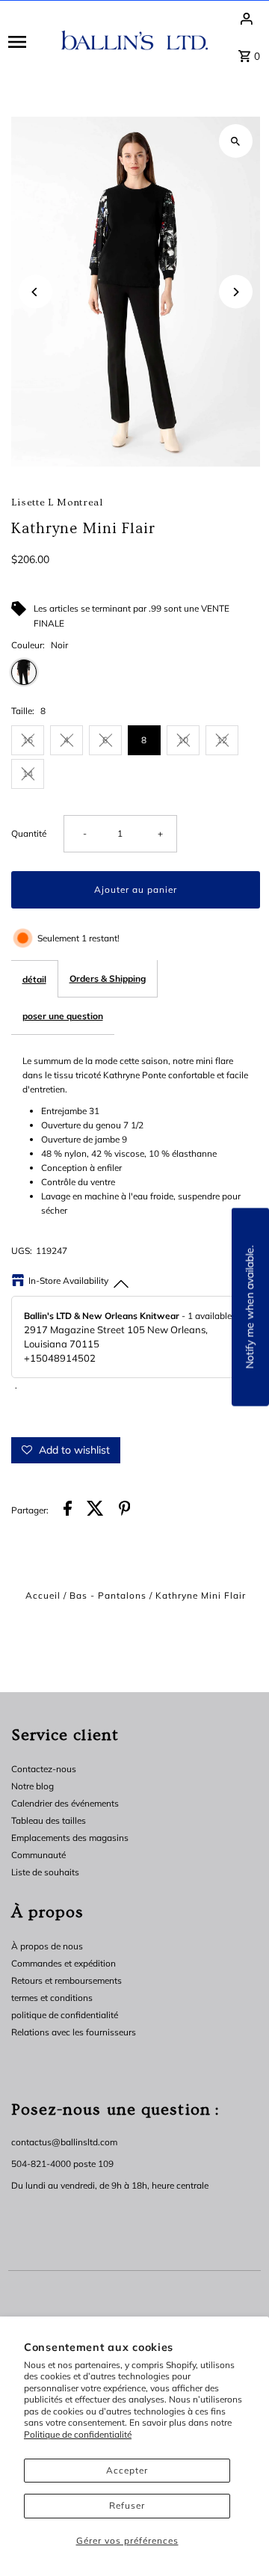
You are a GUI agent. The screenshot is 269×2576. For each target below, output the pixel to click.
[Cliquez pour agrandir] (236, 141)
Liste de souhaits (45, 1872)
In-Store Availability (68, 1281)
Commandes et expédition (64, 1963)
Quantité (29, 833)
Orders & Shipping (108, 978)
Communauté (38, 1855)
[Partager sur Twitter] (95, 1510)
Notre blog (33, 1786)
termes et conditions (52, 1998)
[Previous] (35, 292)
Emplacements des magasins (70, 1838)
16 (28, 740)
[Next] (236, 292)
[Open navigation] (30, 41)
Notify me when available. (250, 1307)
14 (28, 774)
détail (34, 979)
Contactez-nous (44, 1769)
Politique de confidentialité (78, 2434)
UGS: (22, 1251)
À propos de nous (47, 1946)
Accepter (127, 2470)
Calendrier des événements (65, 1803)
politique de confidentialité (65, 2015)
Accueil (43, 1595)
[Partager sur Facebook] (68, 1510)
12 (222, 740)
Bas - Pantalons (108, 1595)
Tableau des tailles (49, 1820)
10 (183, 740)
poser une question (63, 1016)
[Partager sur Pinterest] (125, 1510)
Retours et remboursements (67, 1980)
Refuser (127, 2505)
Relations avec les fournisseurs (74, 2032)
